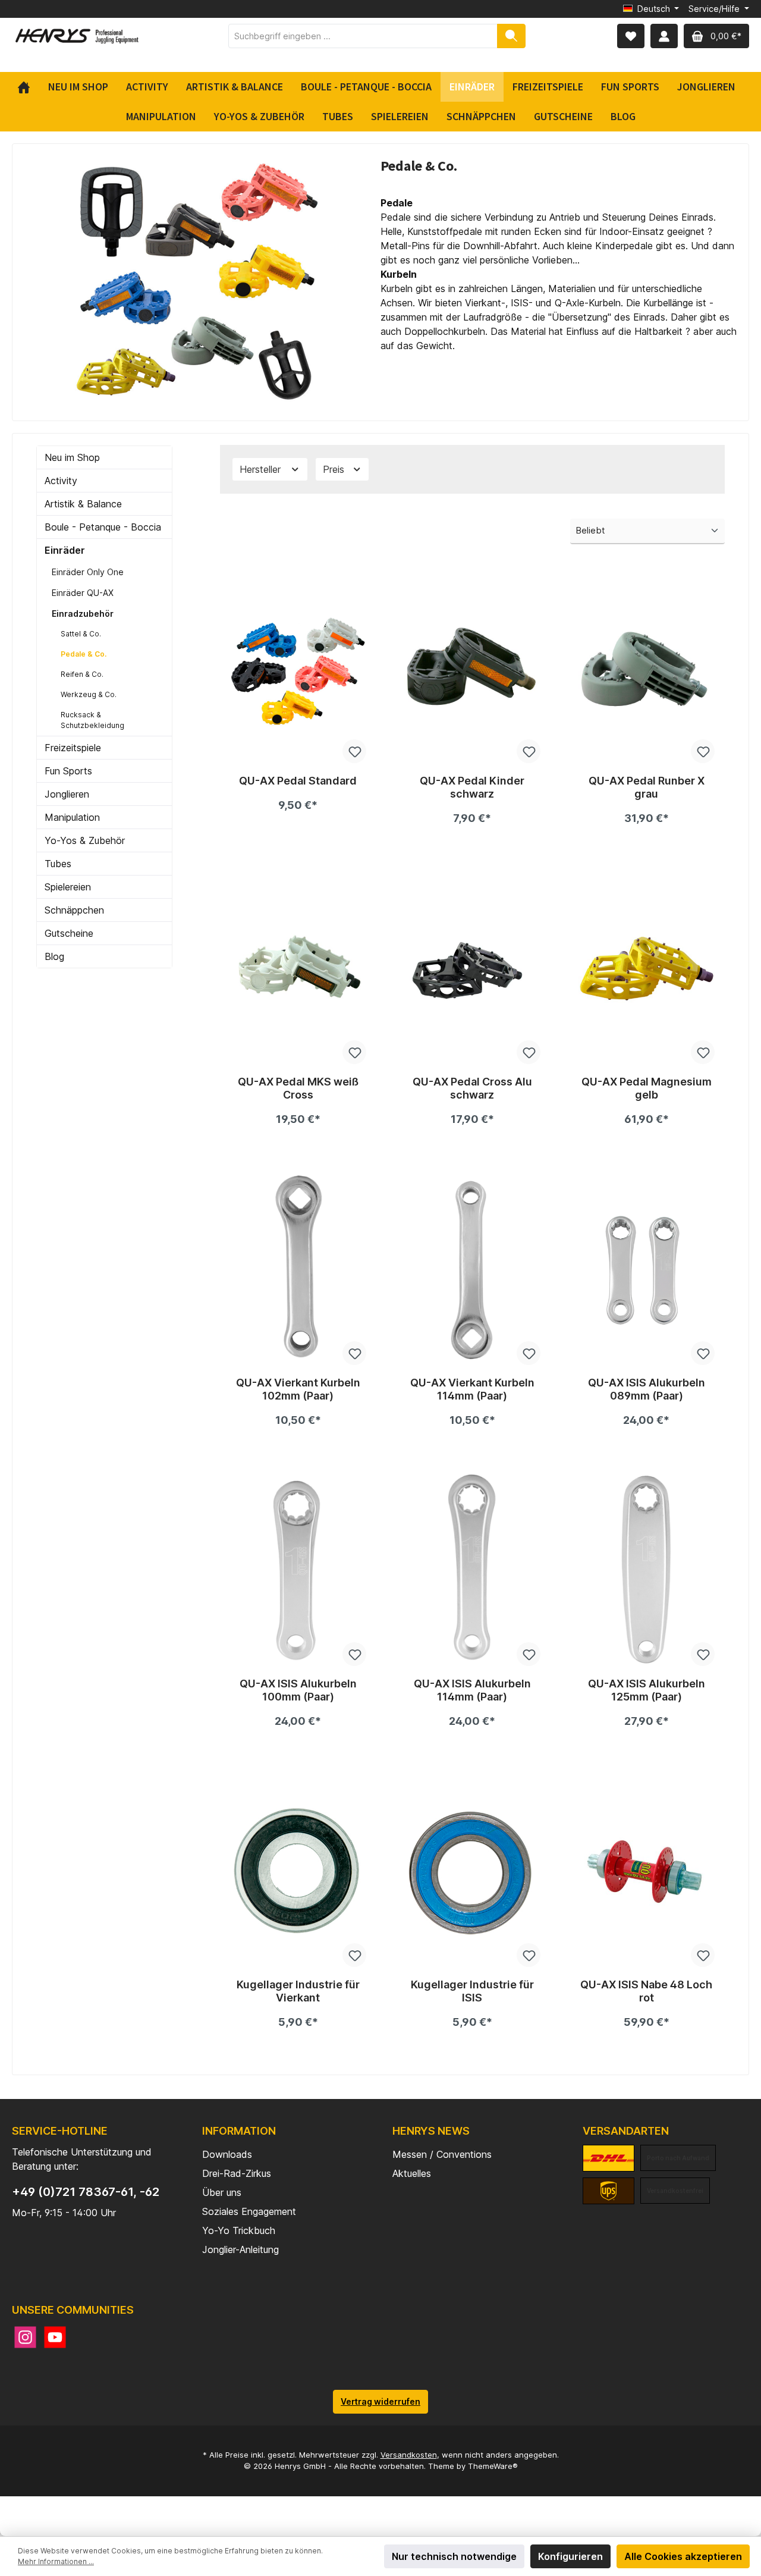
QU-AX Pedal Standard (298, 781)
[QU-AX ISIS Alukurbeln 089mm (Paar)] (647, 1269)
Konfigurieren (570, 2556)
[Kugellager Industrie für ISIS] (472, 1871)
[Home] (28, 87)
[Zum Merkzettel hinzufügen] (354, 751)
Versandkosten (409, 2455)
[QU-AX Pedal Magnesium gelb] (647, 968)
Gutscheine (69, 933)
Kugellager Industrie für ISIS (472, 1991)
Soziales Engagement (249, 2211)
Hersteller (262, 469)
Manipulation (72, 817)
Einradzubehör (83, 614)
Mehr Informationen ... (56, 2561)
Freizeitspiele (73, 748)
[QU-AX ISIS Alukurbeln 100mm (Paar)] (298, 1570)
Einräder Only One (88, 572)
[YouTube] (55, 2337)
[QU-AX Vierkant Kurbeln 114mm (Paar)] (472, 1269)
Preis (335, 469)
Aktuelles (412, 2173)
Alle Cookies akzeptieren (683, 2556)
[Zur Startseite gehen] (77, 36)
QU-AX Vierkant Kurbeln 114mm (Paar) (472, 1389)
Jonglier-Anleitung (240, 2249)
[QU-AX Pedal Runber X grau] (647, 667)
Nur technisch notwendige (454, 2556)
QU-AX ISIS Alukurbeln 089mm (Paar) (647, 1389)
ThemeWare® (493, 2466)
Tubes (58, 864)
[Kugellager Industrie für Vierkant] (298, 1871)
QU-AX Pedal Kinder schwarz (472, 787)
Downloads (227, 2154)
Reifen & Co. (82, 674)
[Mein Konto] (664, 36)
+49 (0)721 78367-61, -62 (86, 2192)
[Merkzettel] (631, 36)
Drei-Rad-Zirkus (237, 2173)
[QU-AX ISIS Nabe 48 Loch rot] (647, 1871)
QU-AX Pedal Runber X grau (647, 787)
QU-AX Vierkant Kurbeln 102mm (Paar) (298, 1389)
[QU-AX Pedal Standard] (298, 667)
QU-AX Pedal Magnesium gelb (647, 1088)
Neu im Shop (72, 457)
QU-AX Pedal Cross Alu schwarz (472, 1088)
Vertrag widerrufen (380, 2401)
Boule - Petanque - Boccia (103, 527)
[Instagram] (25, 2337)
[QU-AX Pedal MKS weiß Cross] (298, 968)
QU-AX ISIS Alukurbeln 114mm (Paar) (472, 1690)
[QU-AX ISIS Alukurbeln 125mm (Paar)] (647, 1570)
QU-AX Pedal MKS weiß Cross (298, 1088)
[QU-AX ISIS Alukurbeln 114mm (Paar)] (472, 1570)
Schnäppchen (74, 910)
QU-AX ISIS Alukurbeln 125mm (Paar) (647, 1690)
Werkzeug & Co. (89, 694)
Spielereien (68, 887)
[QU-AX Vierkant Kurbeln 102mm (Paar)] (298, 1269)
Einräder (65, 550)
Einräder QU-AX (83, 593)
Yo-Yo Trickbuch (239, 2230)
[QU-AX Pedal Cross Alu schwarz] (472, 968)
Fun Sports (68, 771)
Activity (61, 481)
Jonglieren (67, 794)
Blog (54, 956)
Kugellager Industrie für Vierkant (298, 1991)
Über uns (222, 2192)
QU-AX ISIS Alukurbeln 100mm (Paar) (298, 1690)
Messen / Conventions (442, 2154)
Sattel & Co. (81, 634)
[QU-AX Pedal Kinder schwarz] (472, 667)
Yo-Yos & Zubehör (85, 840)
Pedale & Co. (84, 654)
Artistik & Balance (83, 504)
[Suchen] (511, 36)
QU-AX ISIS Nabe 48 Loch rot (646, 1991)
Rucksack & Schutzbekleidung (92, 720)
